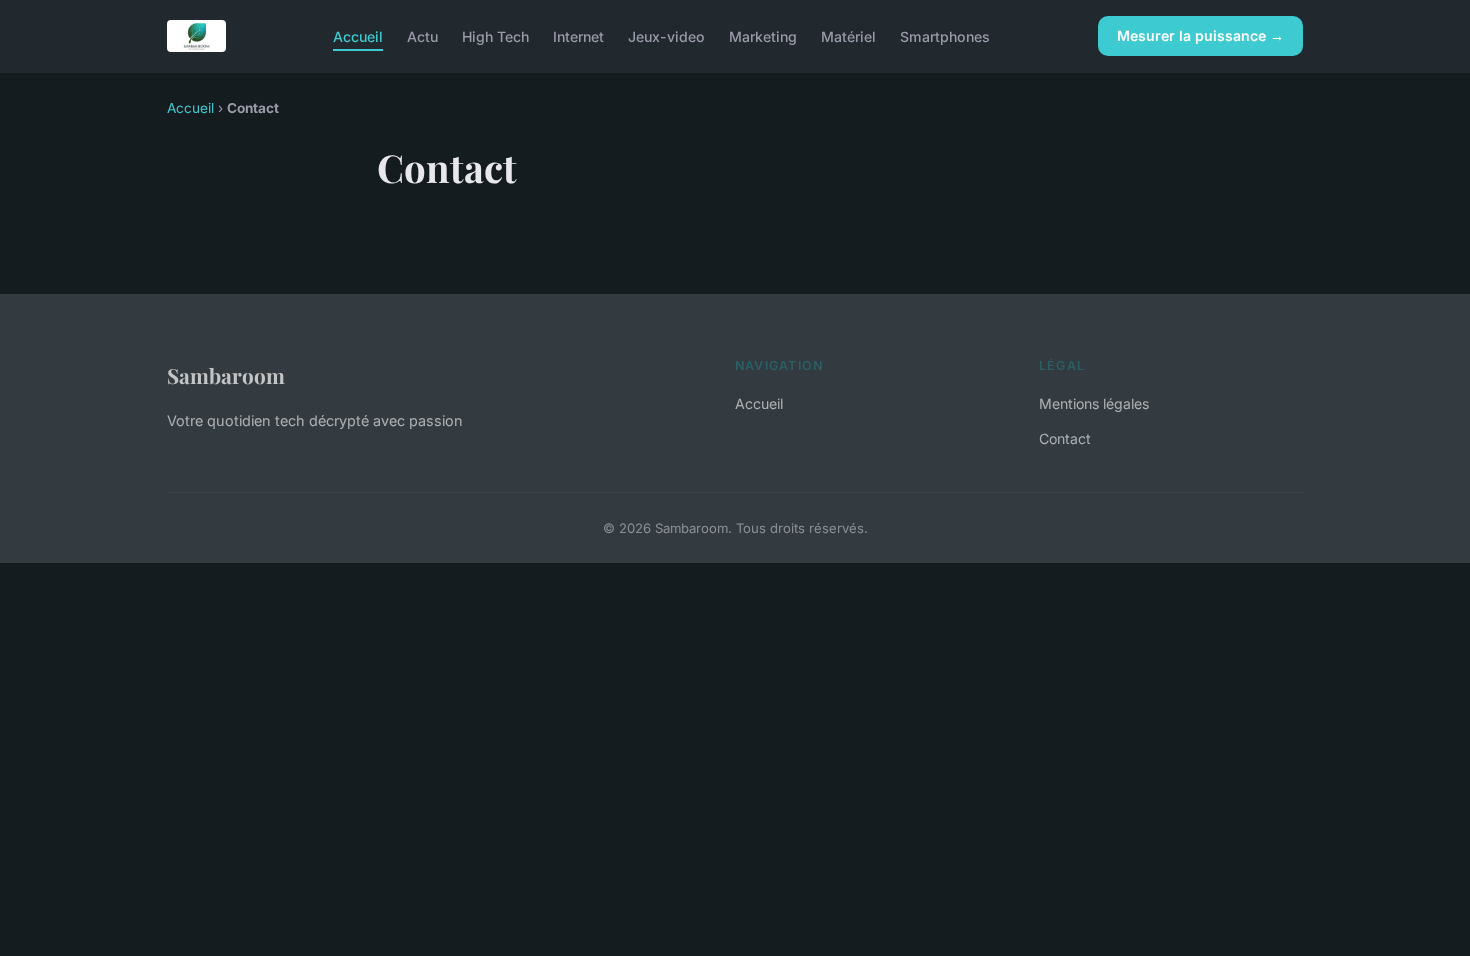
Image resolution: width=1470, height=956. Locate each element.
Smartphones (945, 35)
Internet (578, 35)
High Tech (495, 35)
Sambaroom (226, 375)
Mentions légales (1094, 403)
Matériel (848, 35)
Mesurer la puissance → (1200, 35)
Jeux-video (666, 35)
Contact (1065, 438)
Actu (422, 35)
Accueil (358, 35)
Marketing (763, 35)
